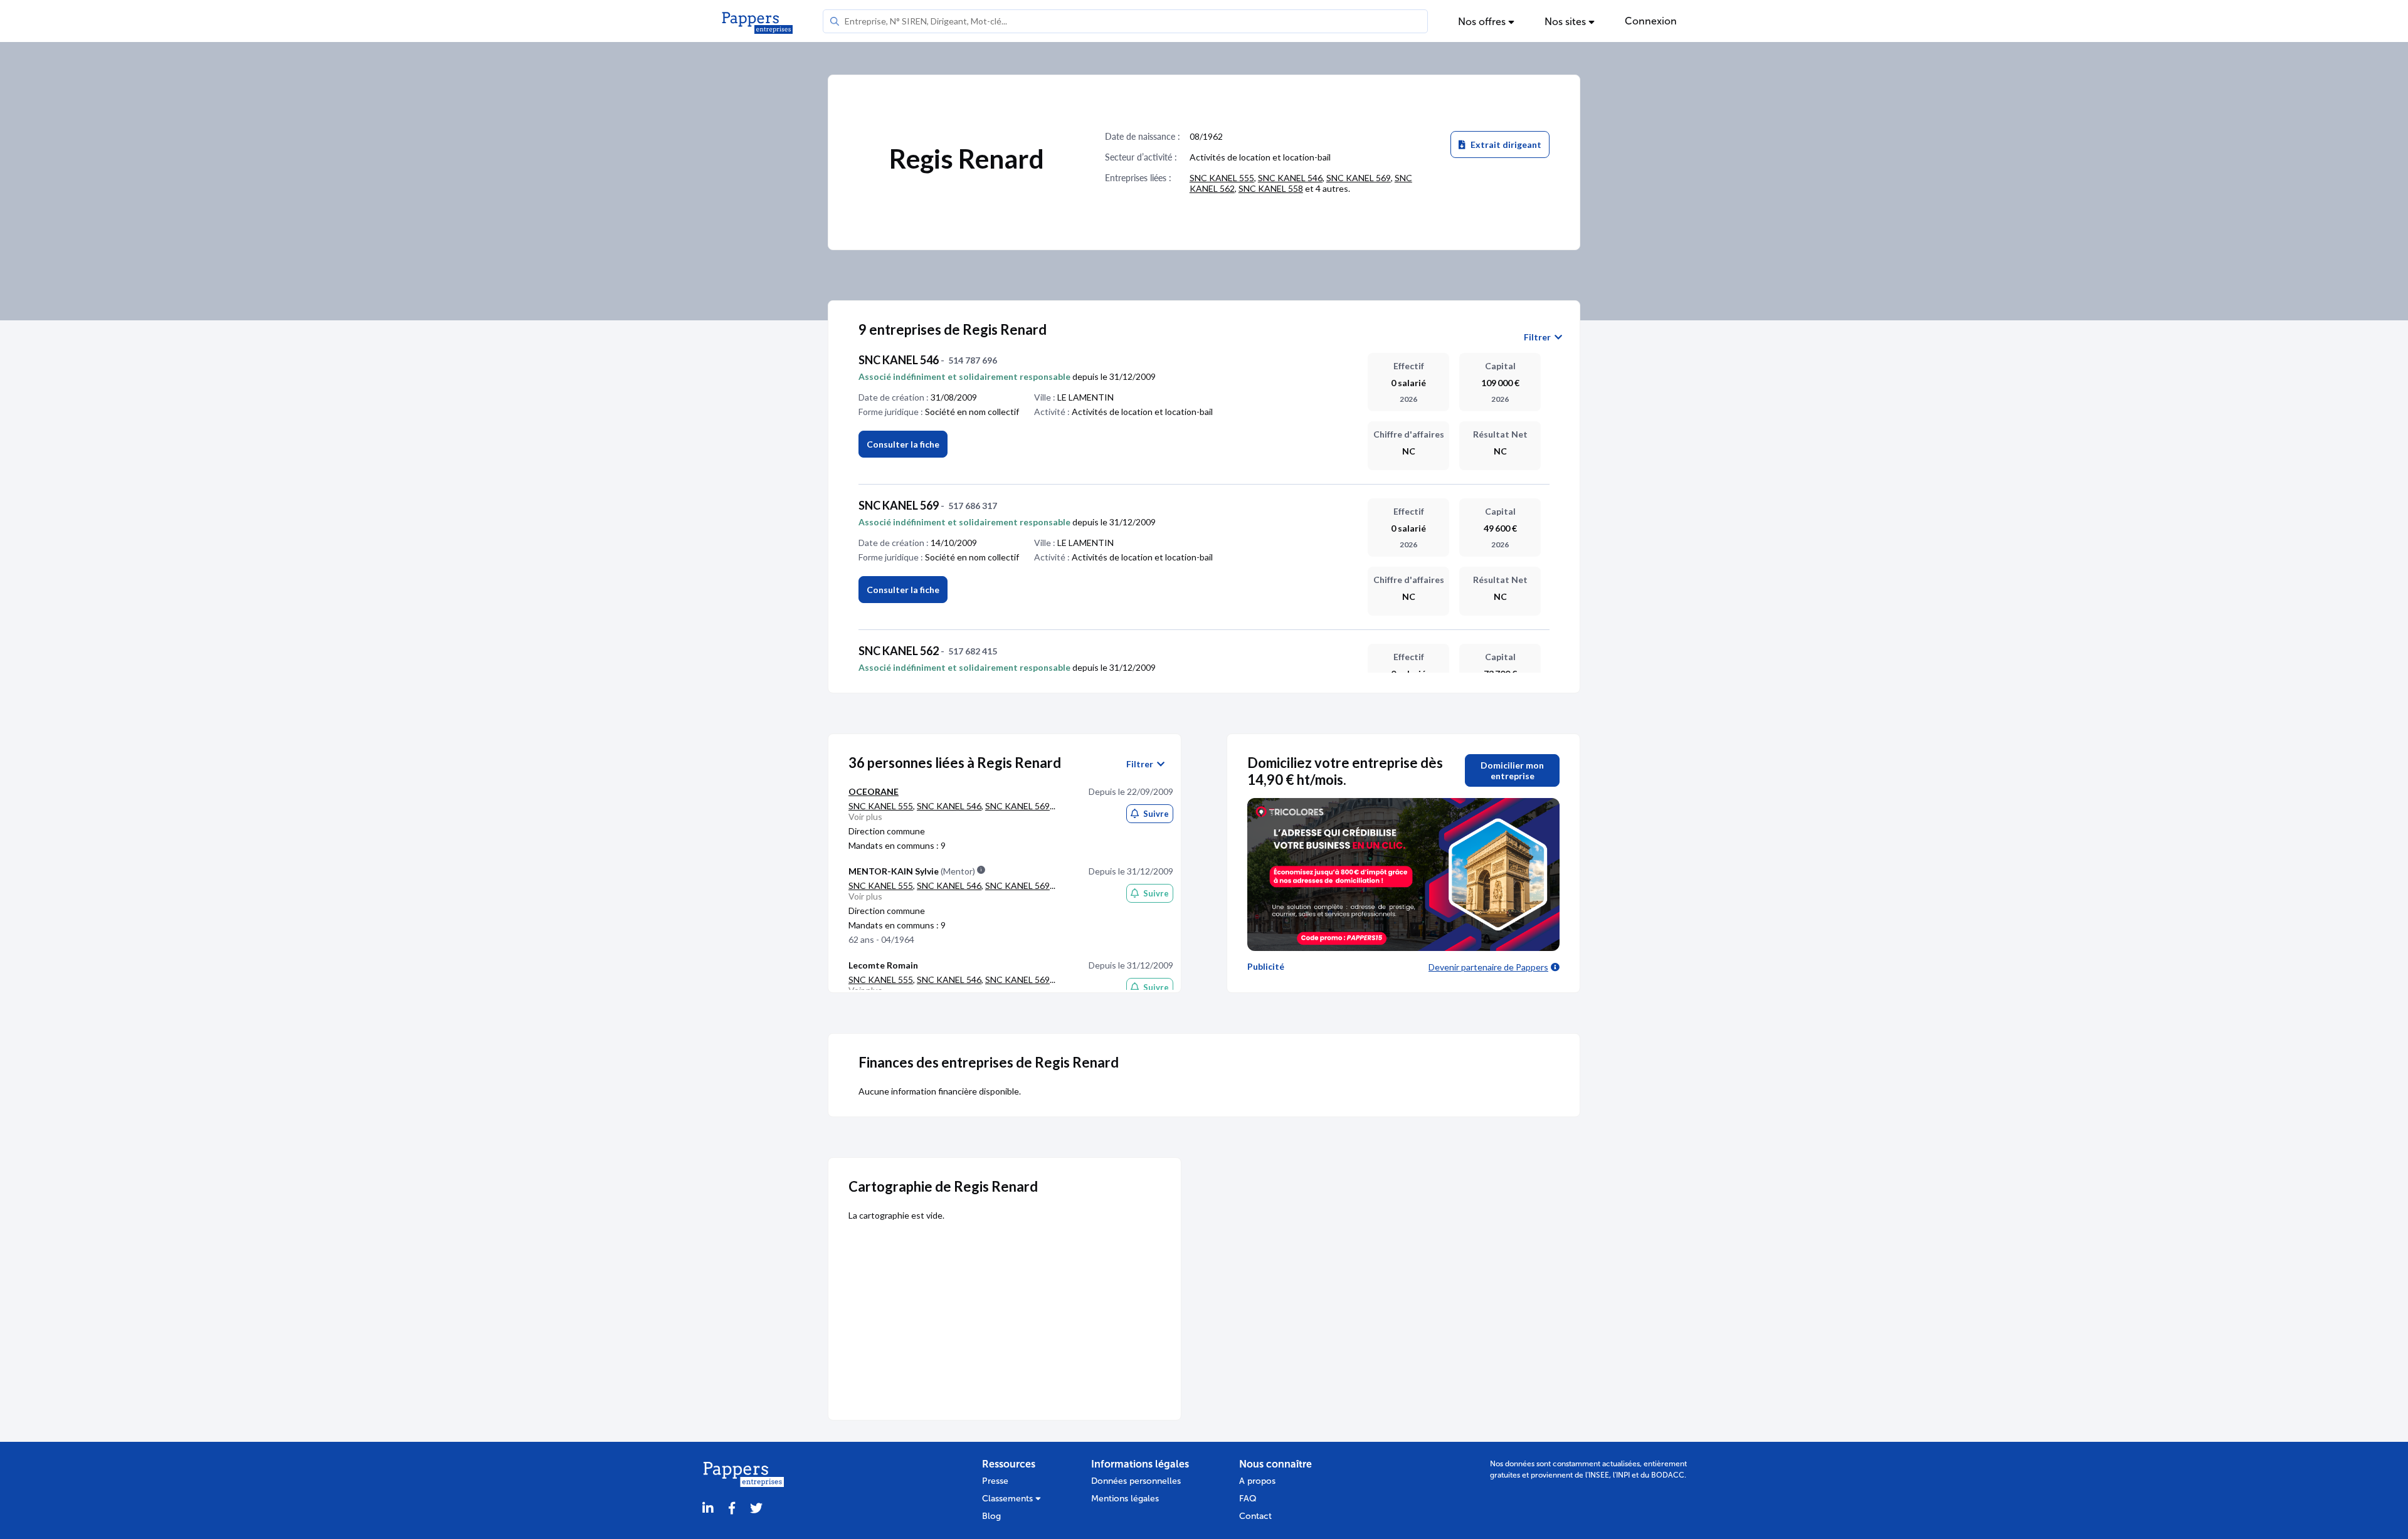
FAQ (1248, 1499)
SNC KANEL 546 (1290, 178)
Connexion (1651, 21)
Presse (995, 1481)
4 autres (1332, 188)
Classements (1009, 1499)
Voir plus (865, 817)
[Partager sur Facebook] (732, 1509)
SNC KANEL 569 (1359, 178)
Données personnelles (1136, 1481)
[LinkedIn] (708, 1509)
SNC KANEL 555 (1222, 178)
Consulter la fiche (903, 444)
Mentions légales (1125, 1499)
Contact (1255, 1516)
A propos (1257, 1481)
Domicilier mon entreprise (1512, 770)
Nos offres (1483, 22)
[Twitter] (756, 1509)
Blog (991, 1516)
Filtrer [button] (1539, 337)
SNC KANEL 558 (1271, 188)
